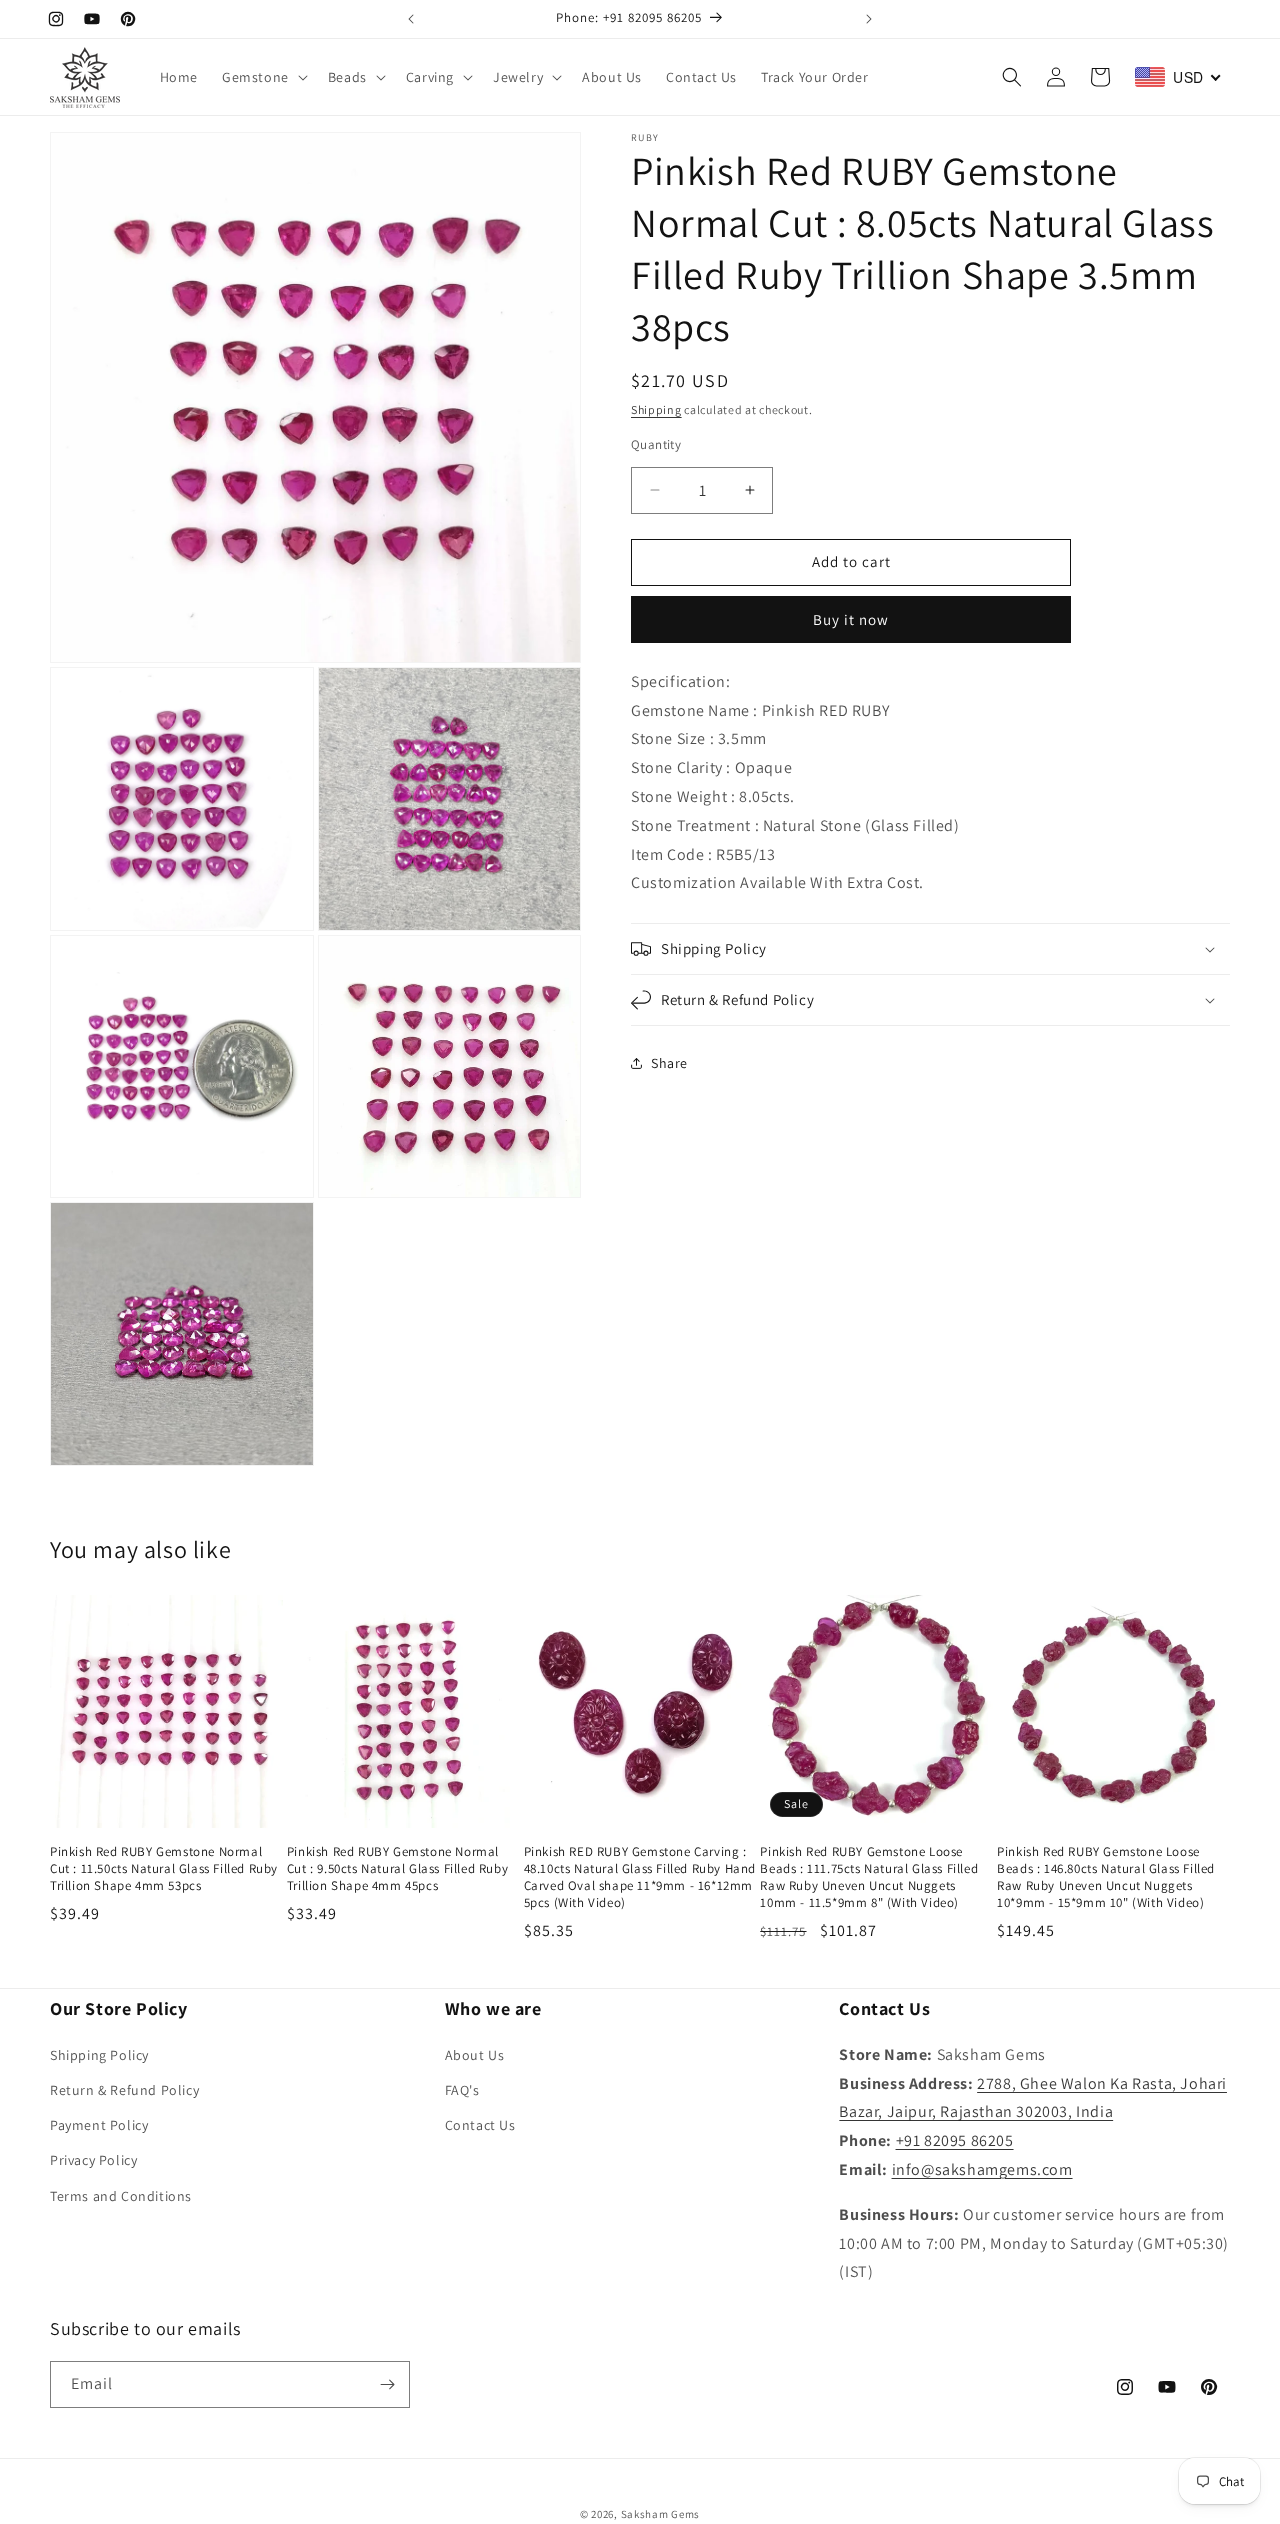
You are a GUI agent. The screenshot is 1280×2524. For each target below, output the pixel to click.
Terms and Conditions (121, 2196)
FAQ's (462, 2090)
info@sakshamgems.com (982, 2169)
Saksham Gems (660, 2514)
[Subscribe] (387, 2384)
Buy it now (851, 619)
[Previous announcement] (411, 19)
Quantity (656, 444)
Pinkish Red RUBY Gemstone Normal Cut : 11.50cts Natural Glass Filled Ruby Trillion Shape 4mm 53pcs (164, 1869)
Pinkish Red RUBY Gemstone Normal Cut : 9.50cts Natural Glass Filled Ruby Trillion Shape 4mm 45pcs (397, 1869)
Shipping (656, 409)
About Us (475, 2055)
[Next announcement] (869, 19)
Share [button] (669, 1063)
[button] (263, 77)
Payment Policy (99, 2125)
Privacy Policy (93, 2160)
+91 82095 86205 (955, 2140)
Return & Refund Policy (124, 2090)
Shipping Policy (99, 2055)
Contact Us (480, 2125)
